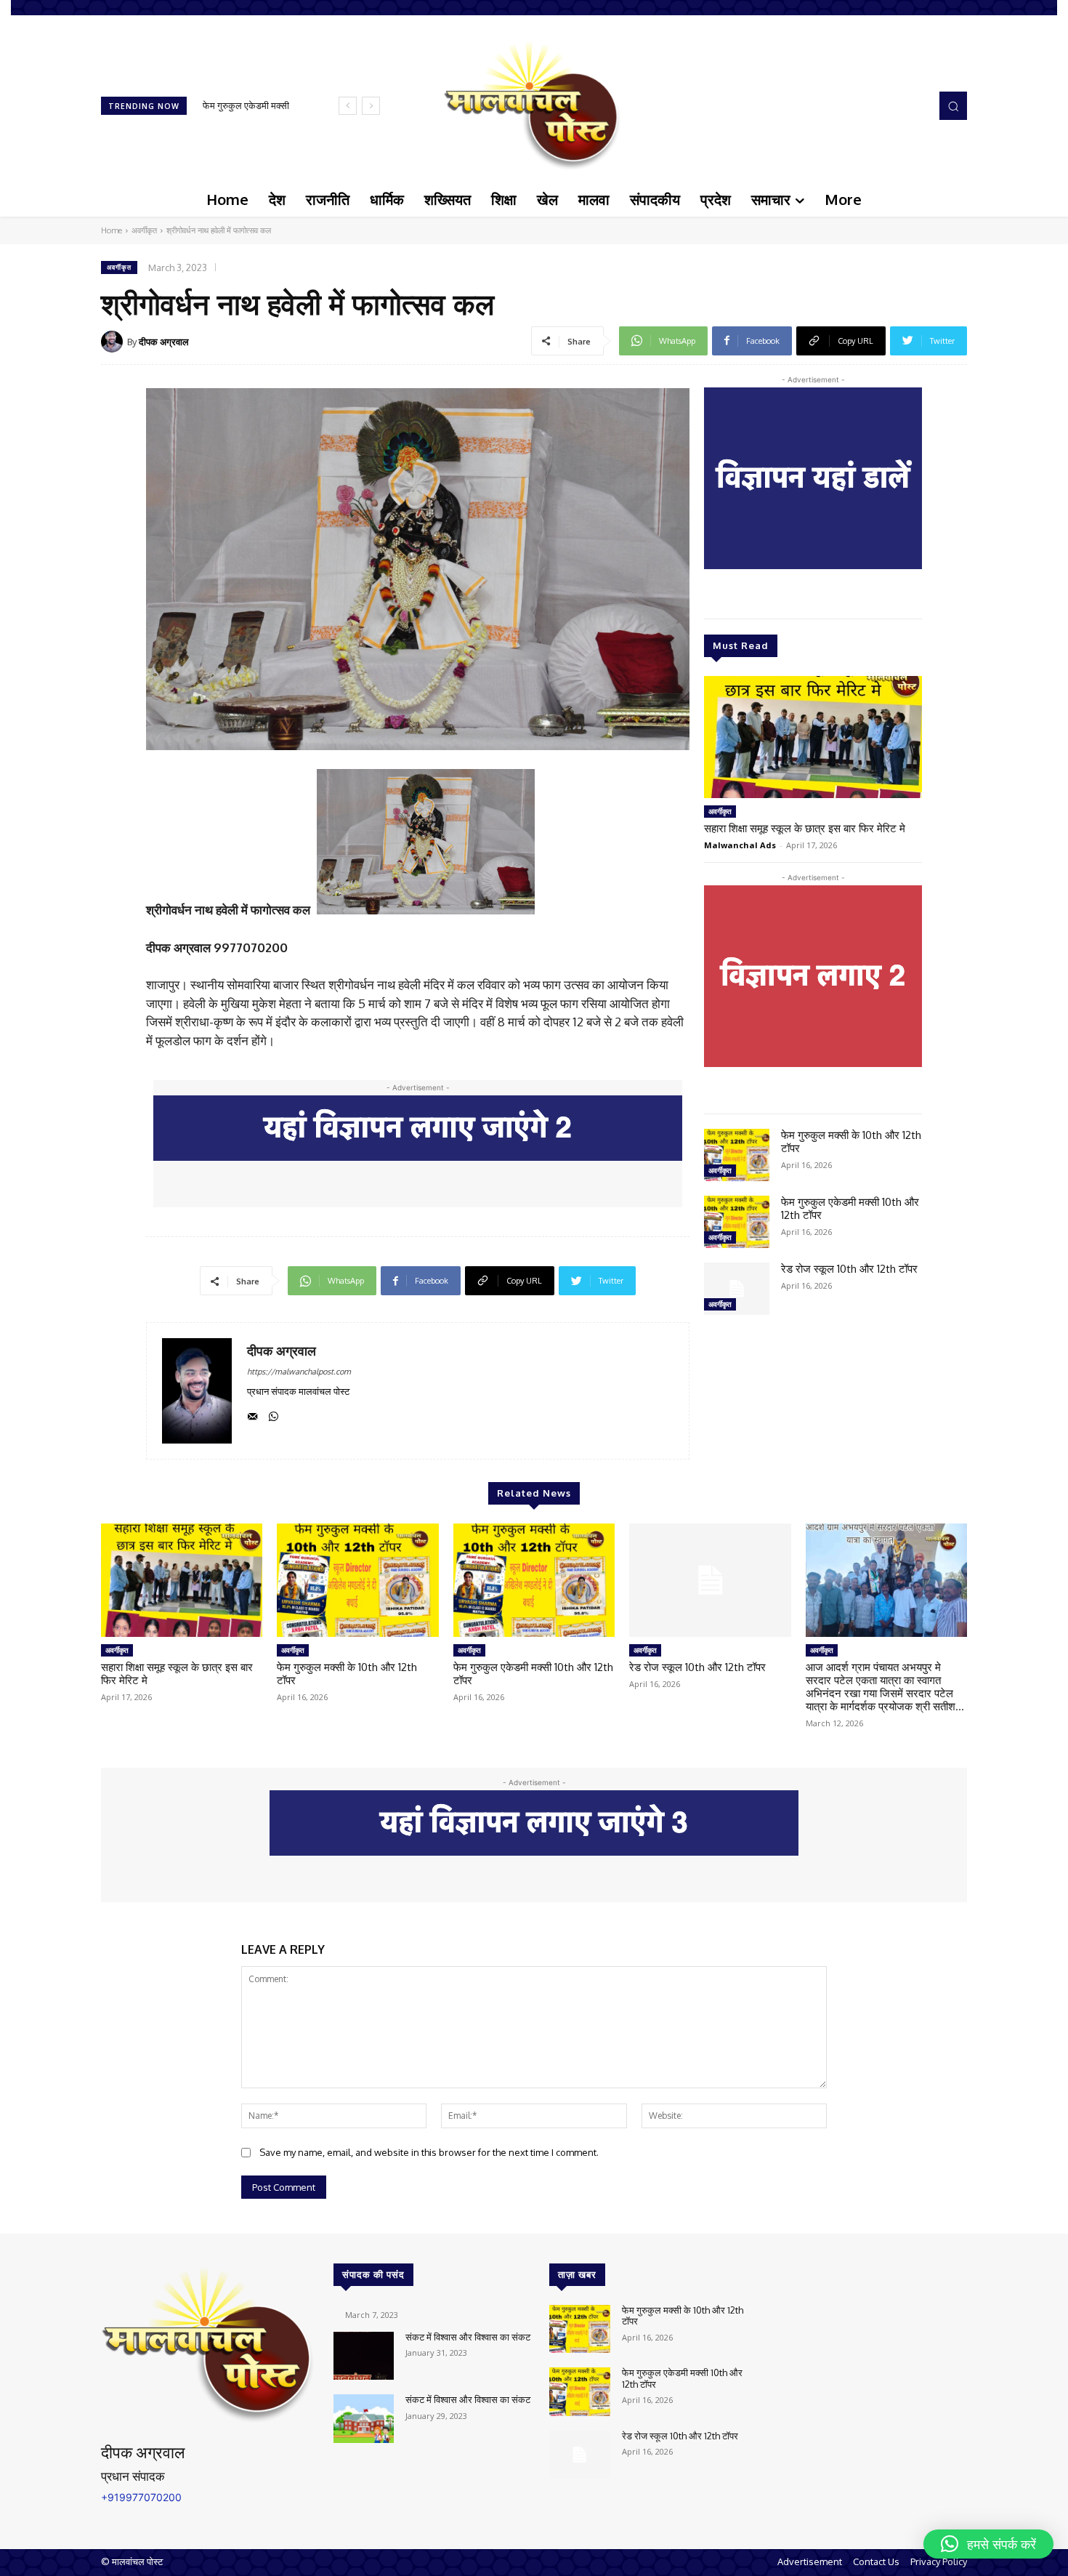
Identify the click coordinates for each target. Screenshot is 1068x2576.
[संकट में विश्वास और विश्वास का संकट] (364, 2356)
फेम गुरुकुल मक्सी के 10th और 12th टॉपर (851, 1142)
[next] (371, 106)
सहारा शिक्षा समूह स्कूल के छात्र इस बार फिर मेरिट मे (805, 828)
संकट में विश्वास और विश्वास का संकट (468, 2337)
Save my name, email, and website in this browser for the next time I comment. (429, 2152)
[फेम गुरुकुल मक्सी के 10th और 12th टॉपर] (737, 1155)
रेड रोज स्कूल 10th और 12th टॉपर (849, 1269)
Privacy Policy (939, 2561)
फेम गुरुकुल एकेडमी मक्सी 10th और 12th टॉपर (850, 1208)
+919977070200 (141, 2497)
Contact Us (876, 2561)
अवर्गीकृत (144, 230)
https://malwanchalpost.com (299, 1372)
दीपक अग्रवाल (164, 342)
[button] (953, 105)
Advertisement (810, 2561)
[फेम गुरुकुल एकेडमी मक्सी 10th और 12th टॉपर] (737, 1222)
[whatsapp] (274, 1413)
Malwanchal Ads (740, 845)
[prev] (348, 106)
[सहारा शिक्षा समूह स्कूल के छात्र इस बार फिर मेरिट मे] (813, 737)
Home (112, 230)
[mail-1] (252, 1413)
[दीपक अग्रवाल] (114, 342)
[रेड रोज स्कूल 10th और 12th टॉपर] (737, 1289)
